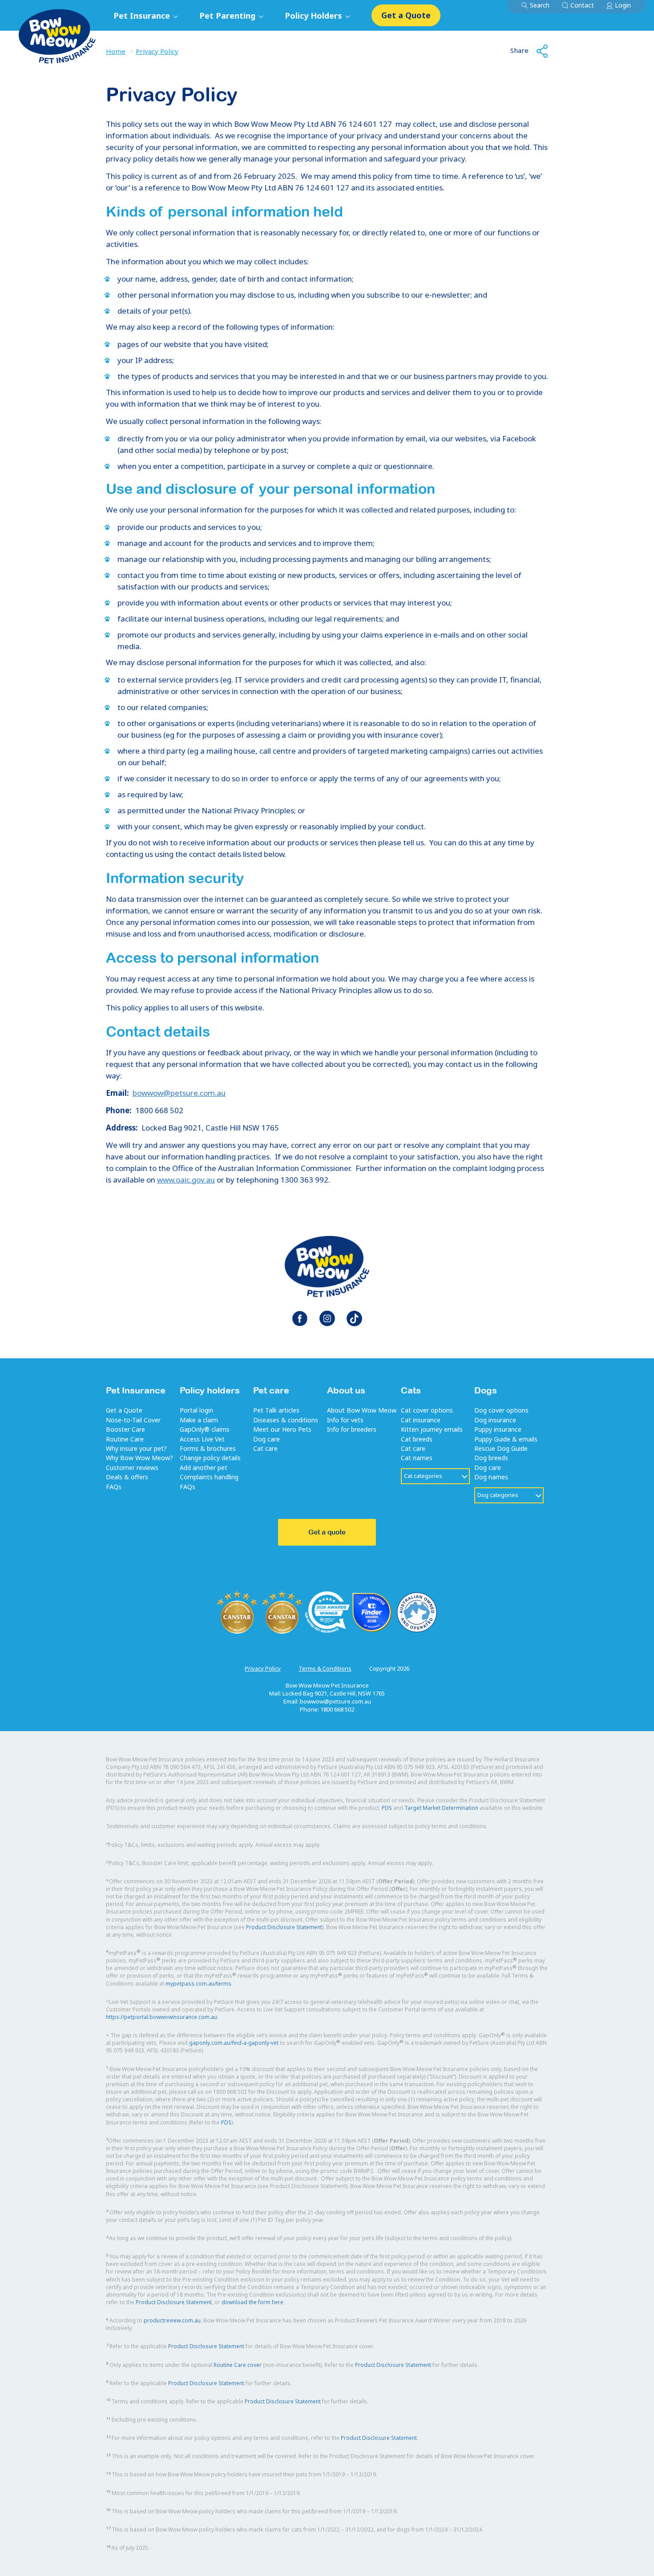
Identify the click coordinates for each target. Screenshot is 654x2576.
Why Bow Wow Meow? (139, 1458)
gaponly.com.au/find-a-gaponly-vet (234, 2043)
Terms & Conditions (325, 1668)
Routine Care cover (238, 2365)
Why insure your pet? (136, 1448)
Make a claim (199, 1420)
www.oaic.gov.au (186, 1180)
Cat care (265, 1448)
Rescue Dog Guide (501, 1448)
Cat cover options (427, 1410)
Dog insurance (495, 1420)
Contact (582, 5)
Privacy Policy (157, 51)
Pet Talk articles (276, 1410)
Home (116, 51)
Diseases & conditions (286, 1420)
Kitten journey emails (432, 1429)
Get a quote (327, 1532)
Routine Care (125, 1439)
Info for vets (345, 1420)
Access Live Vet (202, 1439)
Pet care (271, 1390)
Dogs (486, 1390)
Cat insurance (421, 1420)
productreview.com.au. (173, 2320)
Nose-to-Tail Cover (133, 1420)
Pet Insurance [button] (143, 16)
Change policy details (210, 1458)
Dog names (491, 1477)
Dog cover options (501, 1410)
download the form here (252, 2302)
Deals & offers (127, 1477)
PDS (387, 1808)
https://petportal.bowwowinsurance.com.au (161, 2017)
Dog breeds (491, 1458)
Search (540, 5)
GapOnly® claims (205, 1429)
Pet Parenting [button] (228, 16)
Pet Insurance (136, 1390)
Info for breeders (352, 1429)
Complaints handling (209, 1477)
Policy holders (210, 1390)
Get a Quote (406, 15)
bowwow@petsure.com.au (179, 1093)
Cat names (417, 1458)
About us (346, 1390)
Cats (411, 1390)
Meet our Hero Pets (282, 1429)
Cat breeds (417, 1439)
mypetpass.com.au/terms (198, 1984)
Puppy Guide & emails (506, 1439)
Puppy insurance (498, 1429)
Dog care (266, 1439)
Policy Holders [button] (315, 16)
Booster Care (125, 1429)
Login (623, 5)
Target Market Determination (441, 1808)
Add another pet (204, 1468)
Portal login (196, 1410)
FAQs (114, 1487)
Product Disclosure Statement (284, 1927)
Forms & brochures (208, 1448)
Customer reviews (132, 1468)
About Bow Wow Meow (362, 1410)
